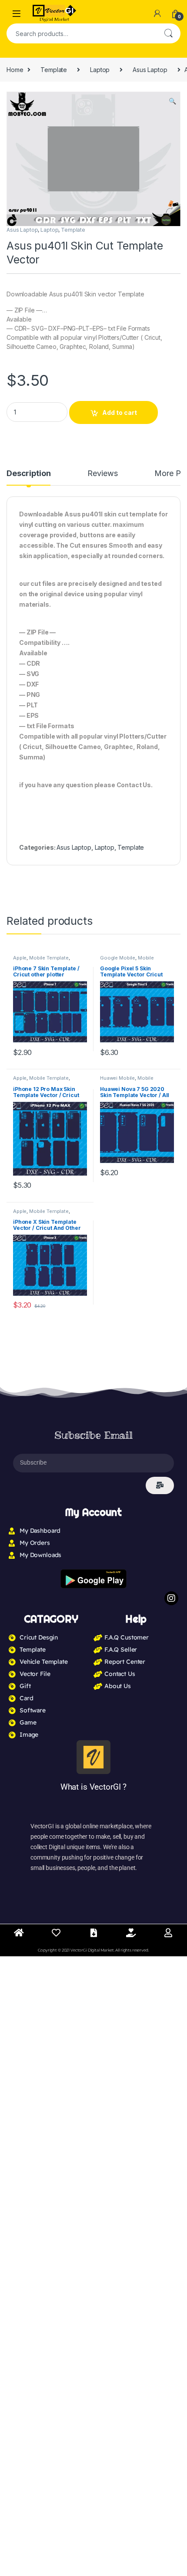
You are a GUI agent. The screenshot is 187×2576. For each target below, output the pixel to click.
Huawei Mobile (117, 1078)
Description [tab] (28, 474)
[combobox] (81, 33)
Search (168, 33)
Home (15, 70)
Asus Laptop (150, 70)
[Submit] (160, 1485)
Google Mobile (118, 958)
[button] (172, 101)
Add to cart (120, 412)
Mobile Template (49, 958)
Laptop (100, 70)
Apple (20, 958)
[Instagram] (171, 1598)
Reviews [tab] (102, 474)
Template (54, 70)
